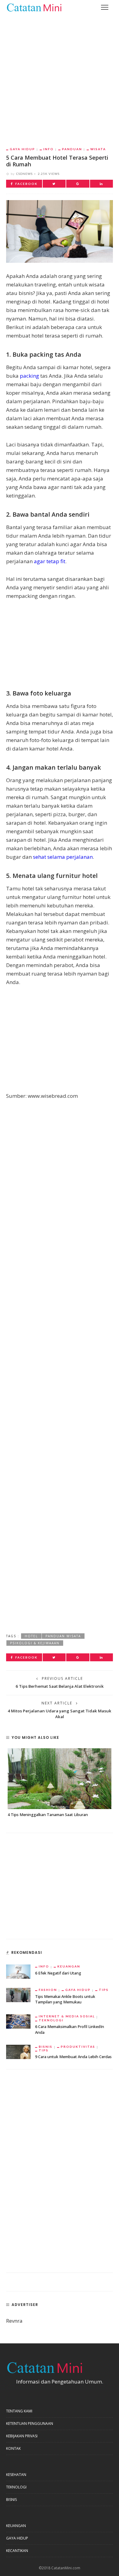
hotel (31, 1636)
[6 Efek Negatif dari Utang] (18, 1971)
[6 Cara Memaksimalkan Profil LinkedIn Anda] (18, 2021)
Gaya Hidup (22, 149)
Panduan (72, 149)
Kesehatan (16, 2475)
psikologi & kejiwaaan (35, 1643)
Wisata (98, 149)
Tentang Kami (19, 2411)
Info (49, 149)
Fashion (48, 1990)
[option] (60, 1783)
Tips (104, 1990)
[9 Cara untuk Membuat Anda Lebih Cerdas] (18, 2051)
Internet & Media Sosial (67, 2016)
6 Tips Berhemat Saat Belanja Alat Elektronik (60, 1686)
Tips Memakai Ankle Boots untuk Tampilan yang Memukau (65, 1999)
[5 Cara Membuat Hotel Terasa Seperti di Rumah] (60, 231)
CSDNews (24, 174)
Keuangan (69, 1966)
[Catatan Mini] (34, 7)
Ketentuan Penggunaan (30, 2423)
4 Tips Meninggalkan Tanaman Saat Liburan (48, 1815)
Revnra (14, 2321)
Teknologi (51, 2020)
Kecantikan (17, 2551)
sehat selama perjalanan (63, 857)
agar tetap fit (50, 561)
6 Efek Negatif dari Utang (58, 1973)
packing (29, 376)
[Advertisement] (60, 76)
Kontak (13, 2448)
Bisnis (46, 2047)
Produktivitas (78, 2047)
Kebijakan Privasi (22, 2436)
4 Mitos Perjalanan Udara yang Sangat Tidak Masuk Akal (60, 1714)
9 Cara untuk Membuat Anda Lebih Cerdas (73, 2057)
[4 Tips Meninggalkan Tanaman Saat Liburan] (60, 1779)
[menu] (105, 7)
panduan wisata (63, 1636)
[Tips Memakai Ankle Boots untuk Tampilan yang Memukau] (18, 1994)
